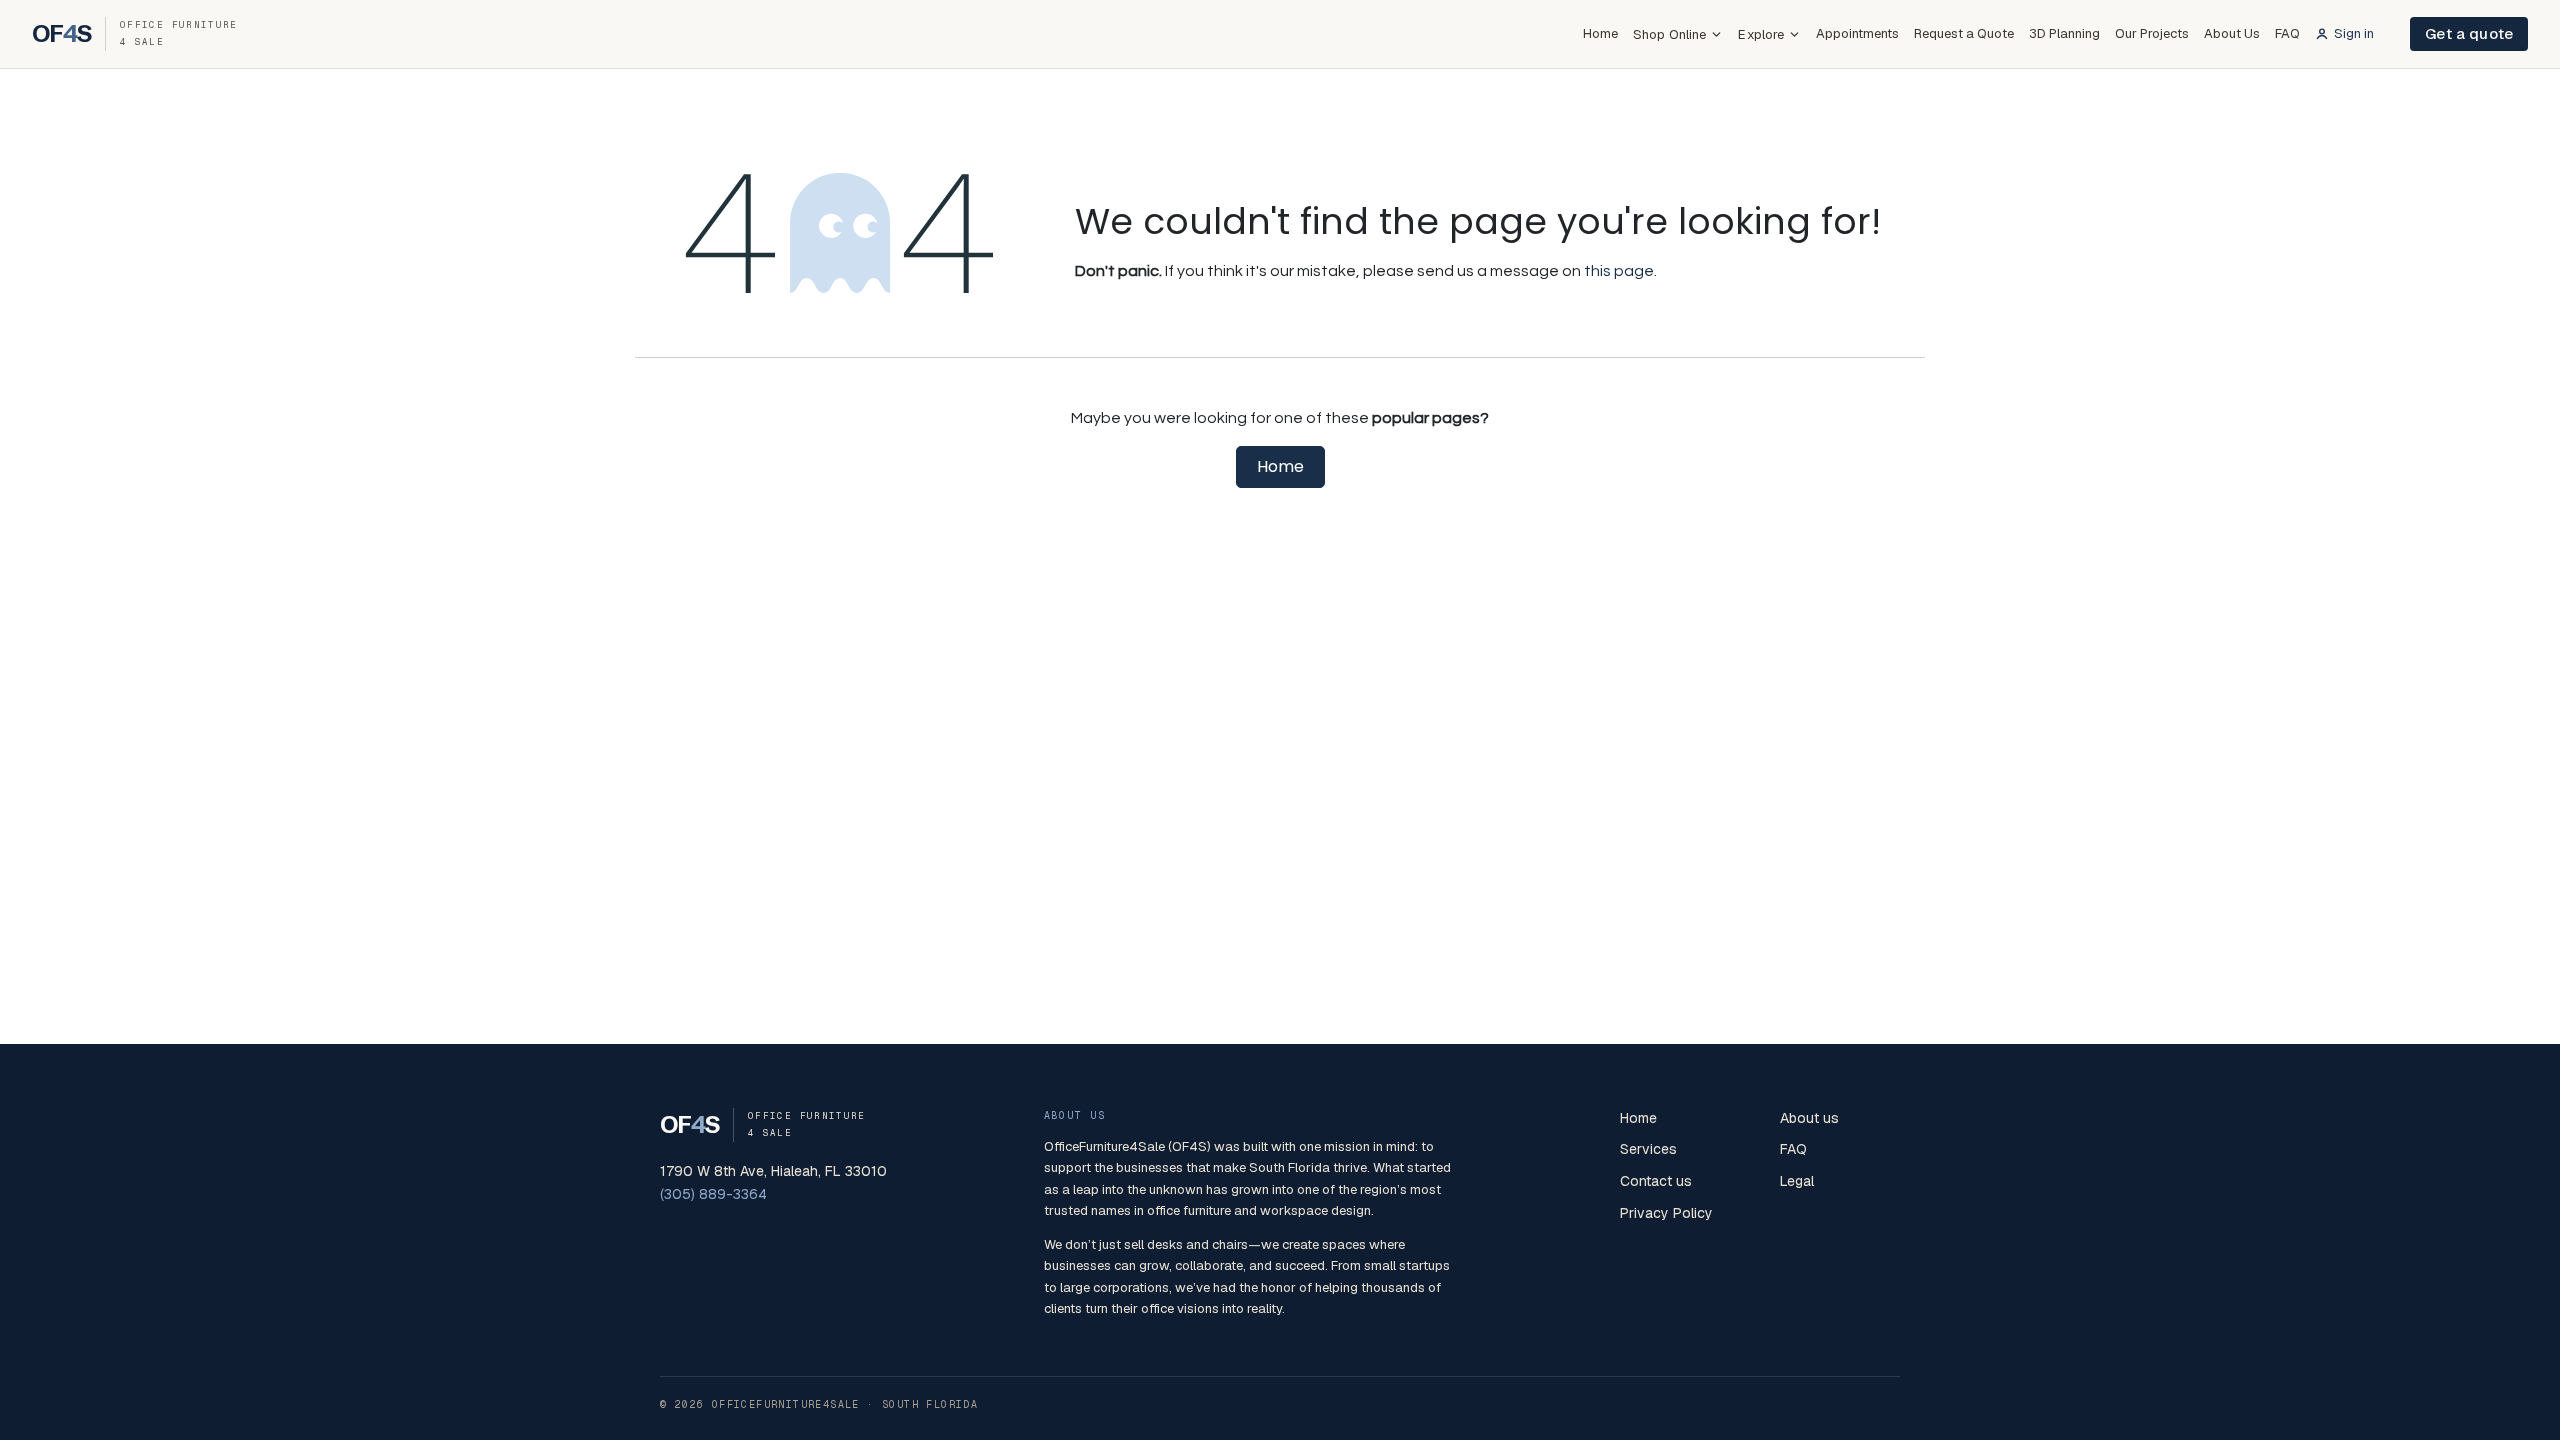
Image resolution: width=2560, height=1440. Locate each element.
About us (1809, 1118)
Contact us (1656, 1181)
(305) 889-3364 (713, 1194)
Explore (1761, 34)
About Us (2232, 33)
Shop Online (1669, 34)
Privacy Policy (1666, 1213)
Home (1600, 33)
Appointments (1857, 33)
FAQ (2287, 33)
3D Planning (2064, 33)
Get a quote (2469, 33)
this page (1619, 271)
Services (1648, 1149)
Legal (1797, 1181)
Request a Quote (1964, 33)
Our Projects (2152, 33)
